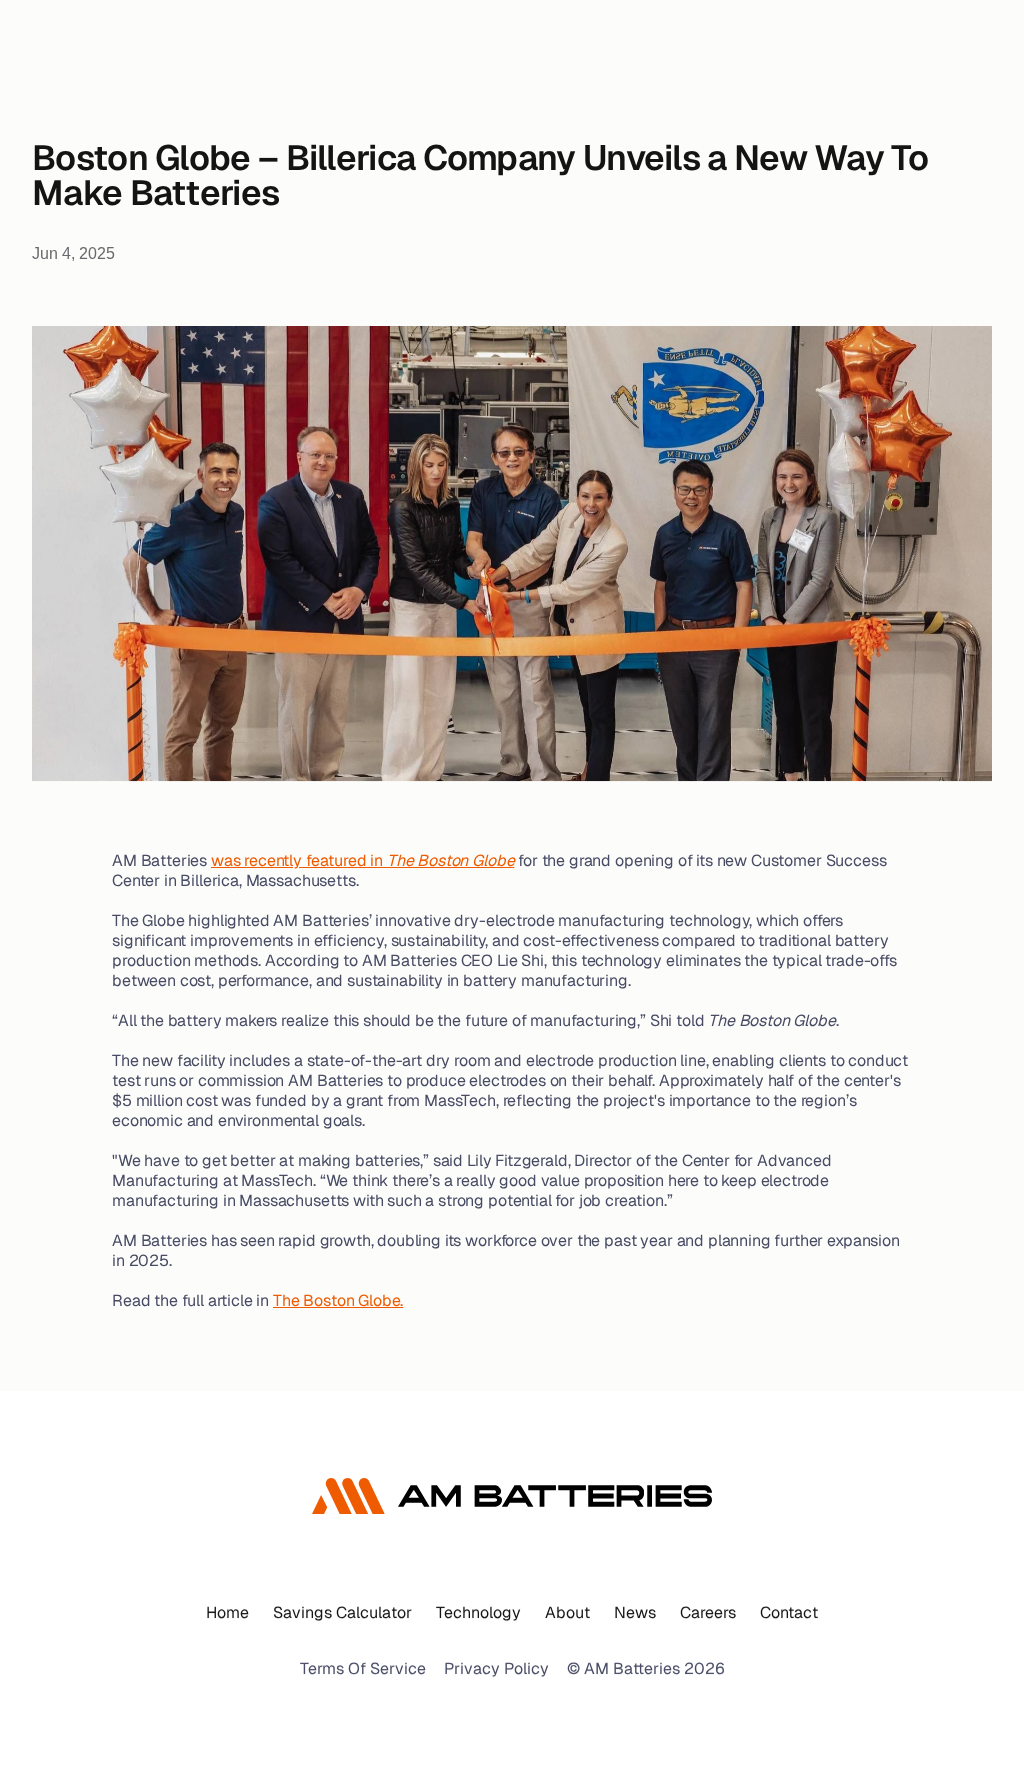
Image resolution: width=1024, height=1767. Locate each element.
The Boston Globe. (338, 1300)
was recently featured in (362, 860)
